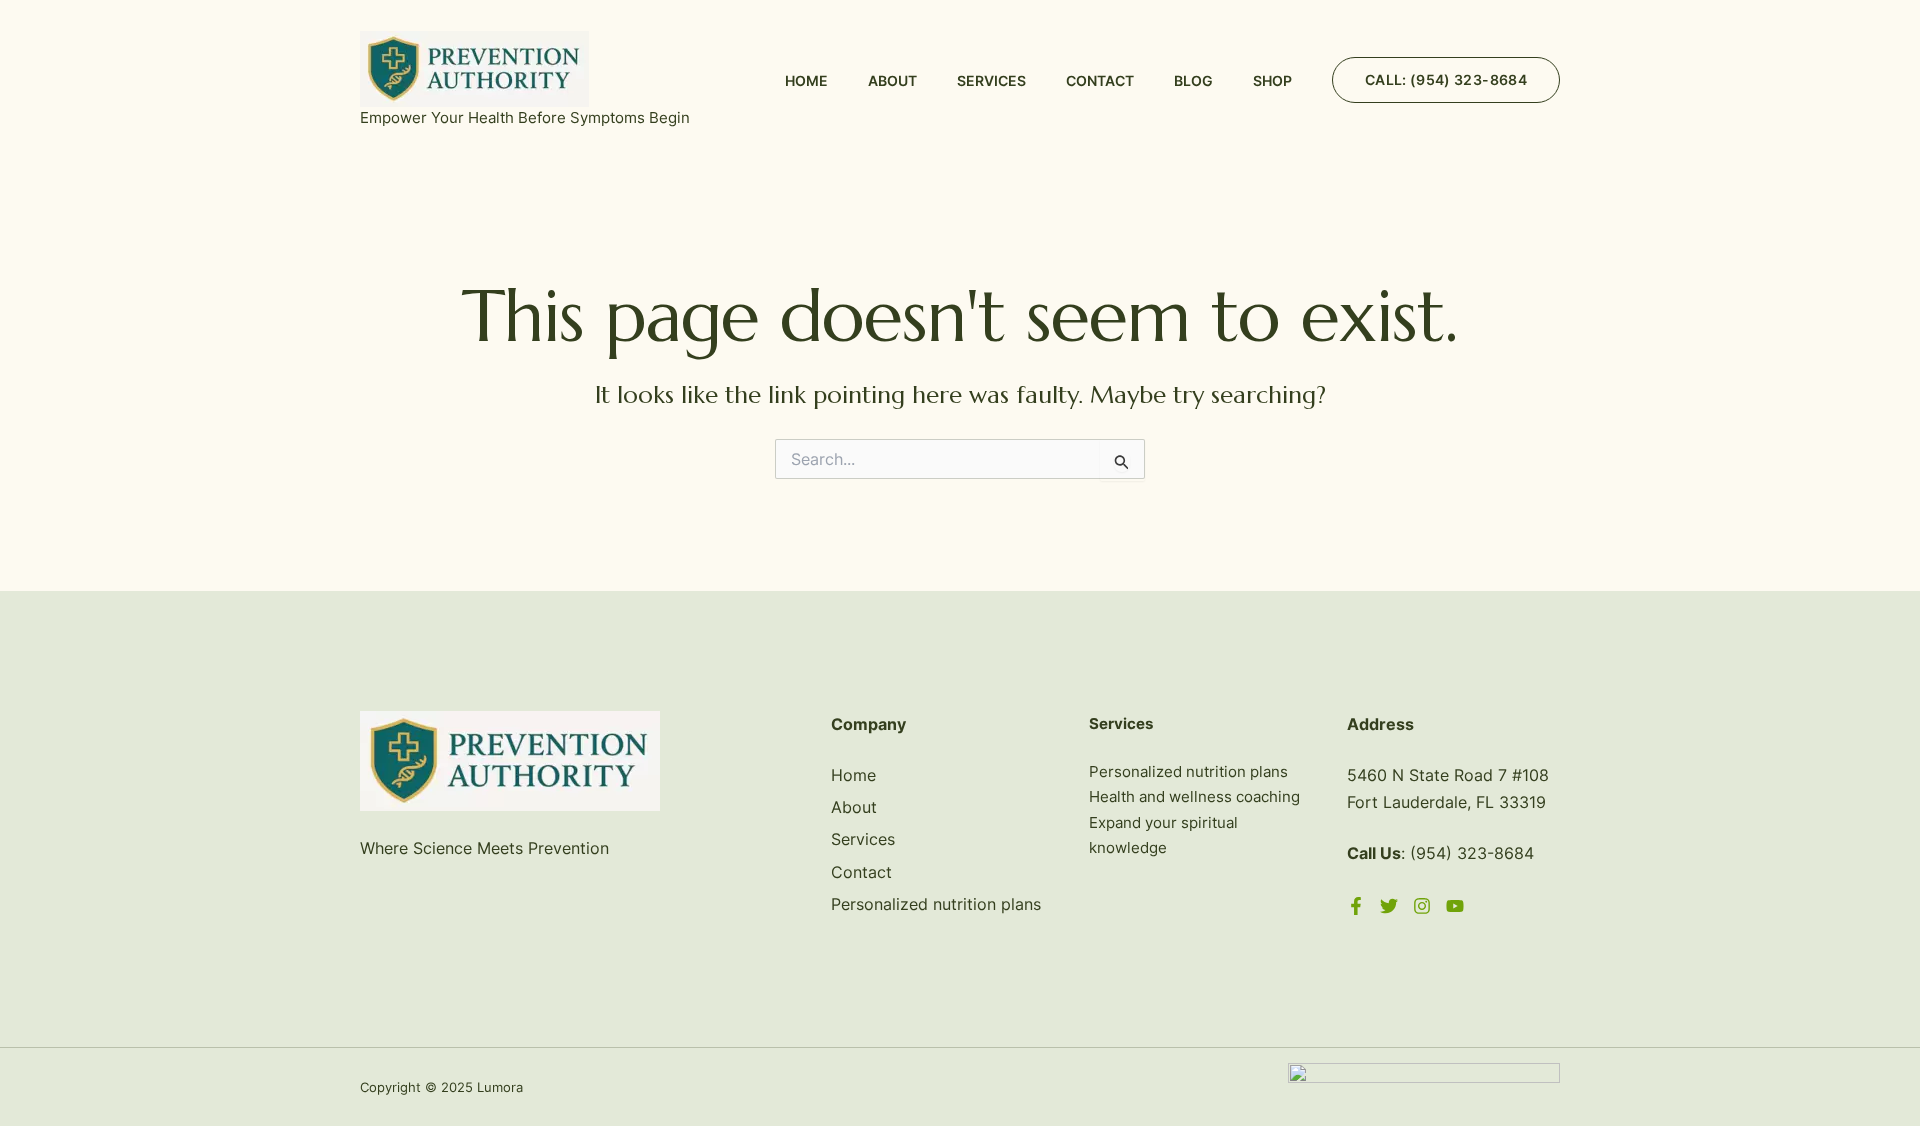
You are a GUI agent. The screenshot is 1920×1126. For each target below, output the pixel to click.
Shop (1272, 80)
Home (806, 80)
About (892, 80)
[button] (1446, 80)
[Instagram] (1422, 906)
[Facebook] (1356, 906)
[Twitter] (1389, 906)
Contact (1100, 80)
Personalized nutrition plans (936, 904)
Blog (1193, 80)
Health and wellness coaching (1194, 796)
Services (991, 80)
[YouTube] (1455, 906)
